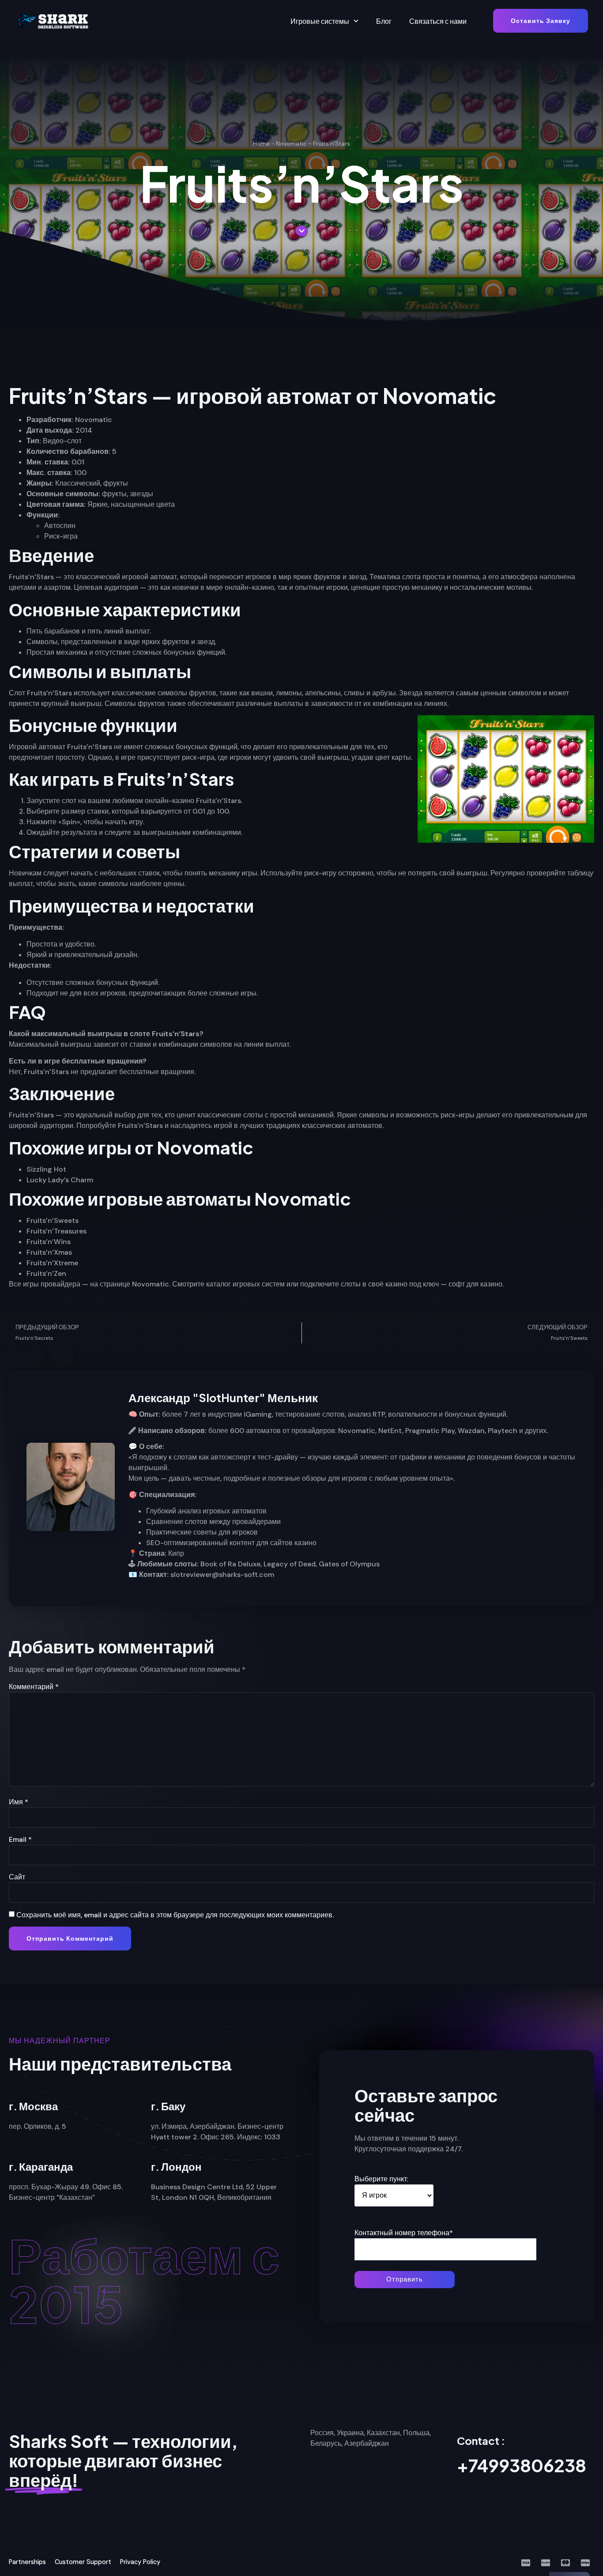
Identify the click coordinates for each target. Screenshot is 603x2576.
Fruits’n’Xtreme (52, 1263)
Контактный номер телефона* (404, 2233)
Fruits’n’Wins (49, 1242)
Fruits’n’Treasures (57, 1231)
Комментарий (34, 1687)
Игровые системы (320, 21)
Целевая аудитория (106, 587)
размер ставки (85, 811)
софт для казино (475, 1284)
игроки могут (250, 757)
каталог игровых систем (245, 1284)
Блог (384, 21)
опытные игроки (321, 587)
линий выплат (127, 631)
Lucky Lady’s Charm (60, 1180)
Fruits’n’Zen (46, 1273)
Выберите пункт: (381, 2179)
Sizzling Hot (46, 1169)
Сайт (17, 1877)
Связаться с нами (438, 21)
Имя (19, 1802)
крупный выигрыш (71, 703)
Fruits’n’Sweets (53, 1220)
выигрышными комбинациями (191, 832)
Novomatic (291, 144)
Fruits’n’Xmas (49, 1252)
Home (261, 144)
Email (20, 1839)
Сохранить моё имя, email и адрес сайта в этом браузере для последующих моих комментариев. (175, 1915)
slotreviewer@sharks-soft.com (222, 1575)
